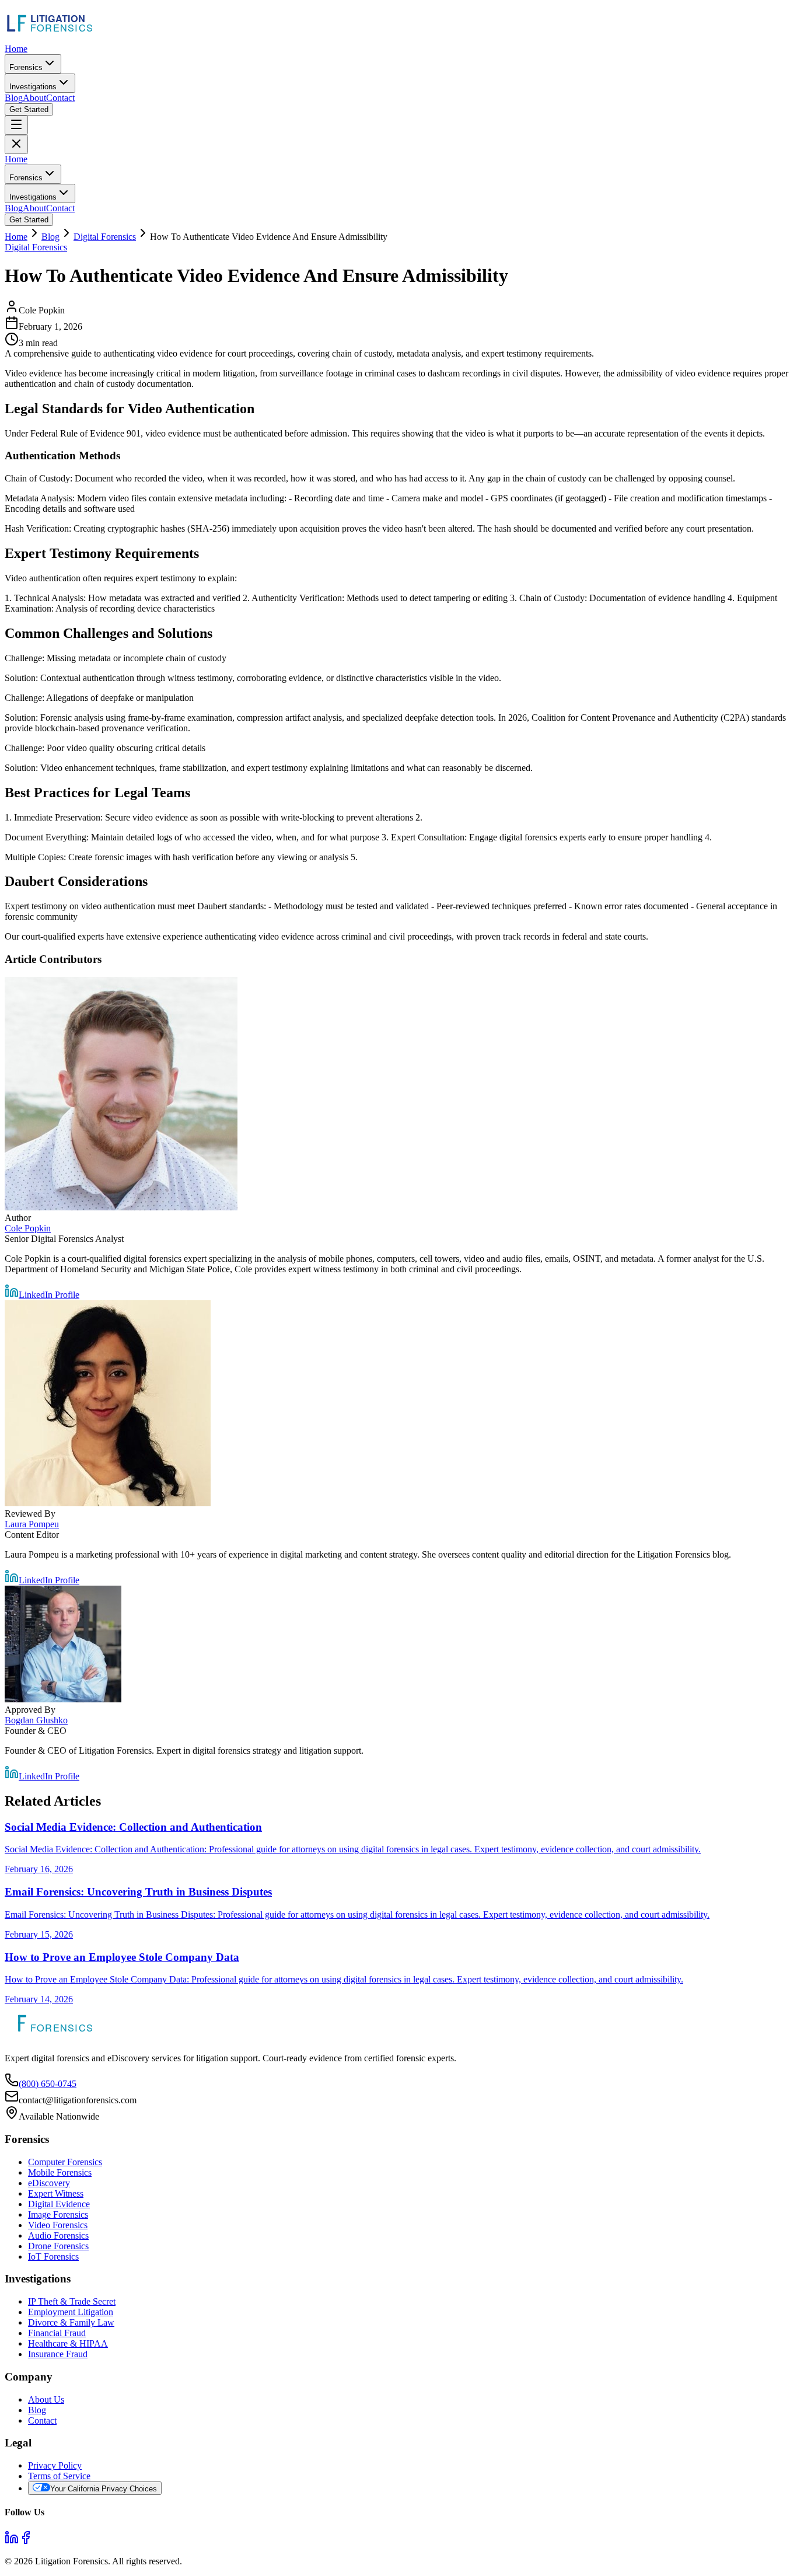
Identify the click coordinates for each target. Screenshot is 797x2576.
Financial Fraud (57, 2333)
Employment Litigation (71, 2312)
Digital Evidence (59, 2204)
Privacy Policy (55, 2465)
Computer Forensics (65, 2162)
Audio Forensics (58, 2235)
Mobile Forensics (60, 2172)
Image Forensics (58, 2214)
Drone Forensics (58, 2246)
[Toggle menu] (16, 125)
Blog (14, 98)
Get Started (29, 109)
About (34, 98)
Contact (60, 98)
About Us (46, 2399)
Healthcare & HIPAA (68, 2343)
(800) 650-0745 (48, 2084)
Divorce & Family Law (71, 2322)
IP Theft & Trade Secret (72, 2301)
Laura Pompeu (32, 1524)
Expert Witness (56, 2193)
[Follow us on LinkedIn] (12, 2541)
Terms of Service (59, 2476)
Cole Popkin (28, 1228)
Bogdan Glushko (36, 1720)
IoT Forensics (53, 2256)
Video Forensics (58, 2225)
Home (16, 49)
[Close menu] (16, 144)
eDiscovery (49, 2183)
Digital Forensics (105, 237)
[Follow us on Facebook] (26, 2541)
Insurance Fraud (58, 2354)
